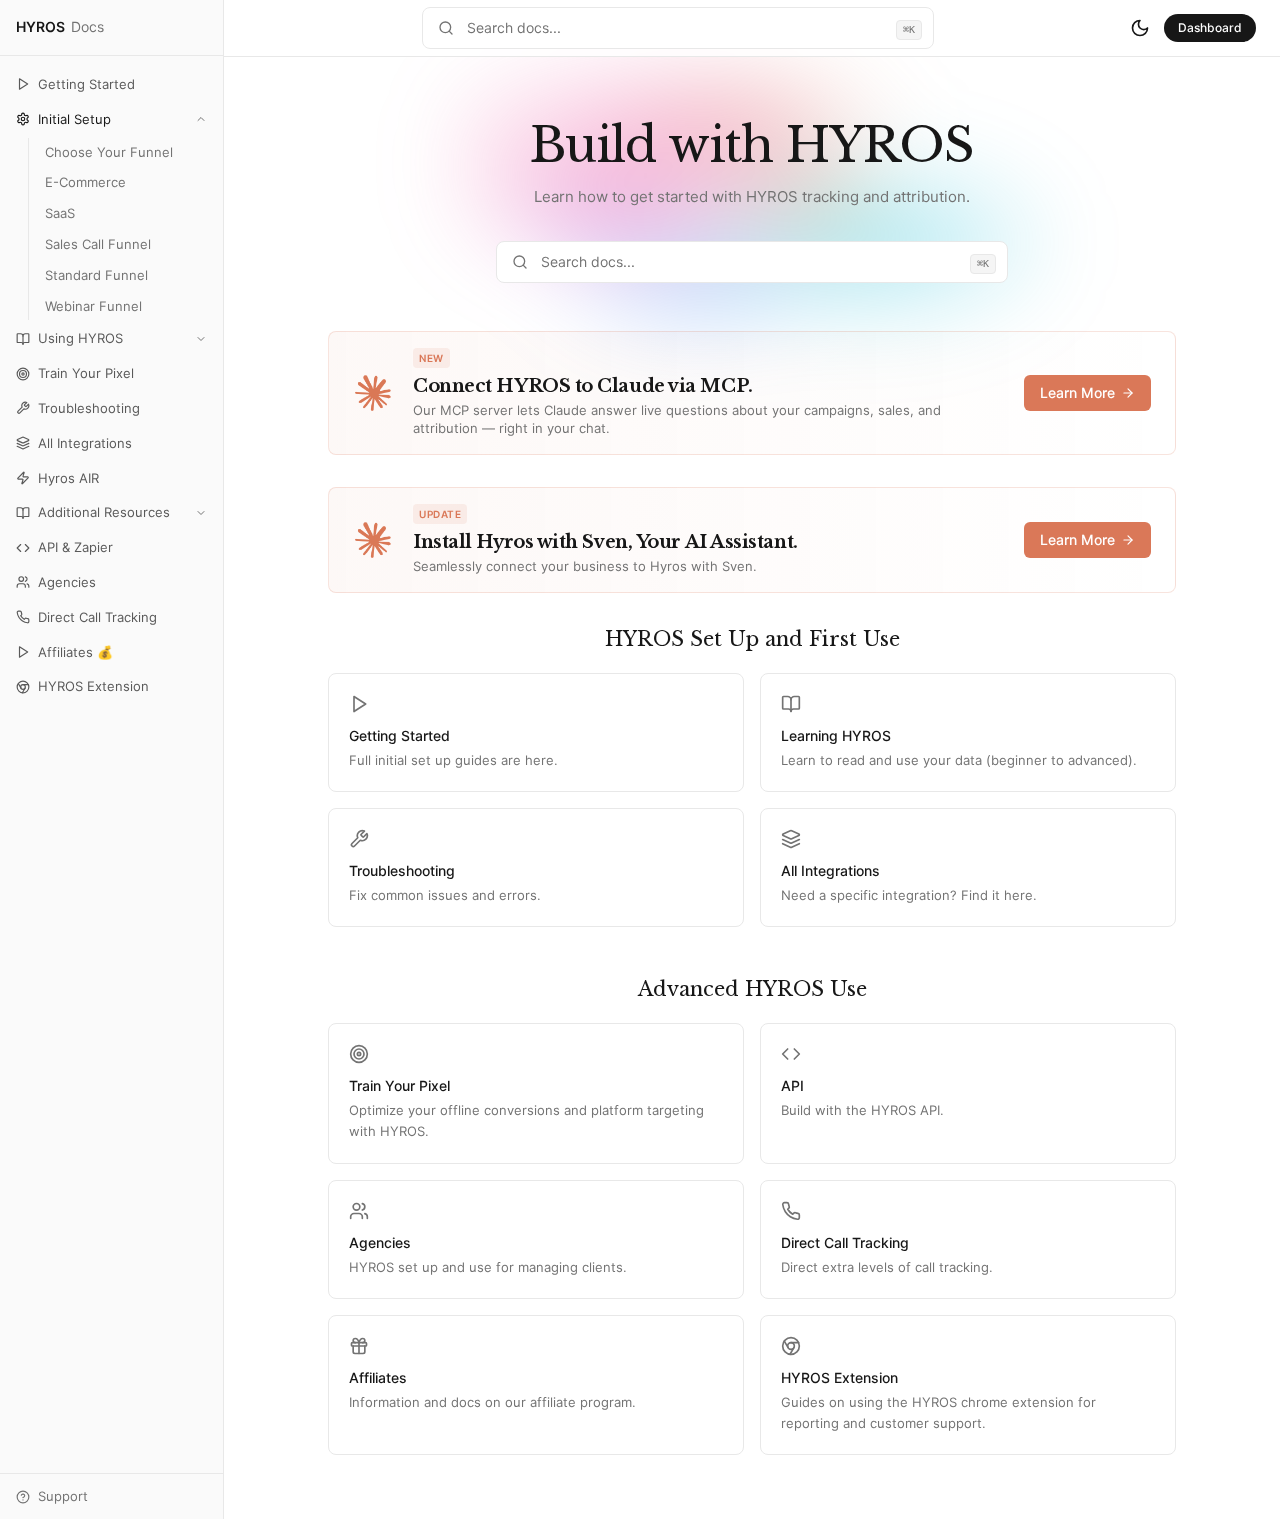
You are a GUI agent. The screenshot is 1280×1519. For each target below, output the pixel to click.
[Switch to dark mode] (1140, 28)
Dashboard (1210, 27)
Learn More (1077, 392)
